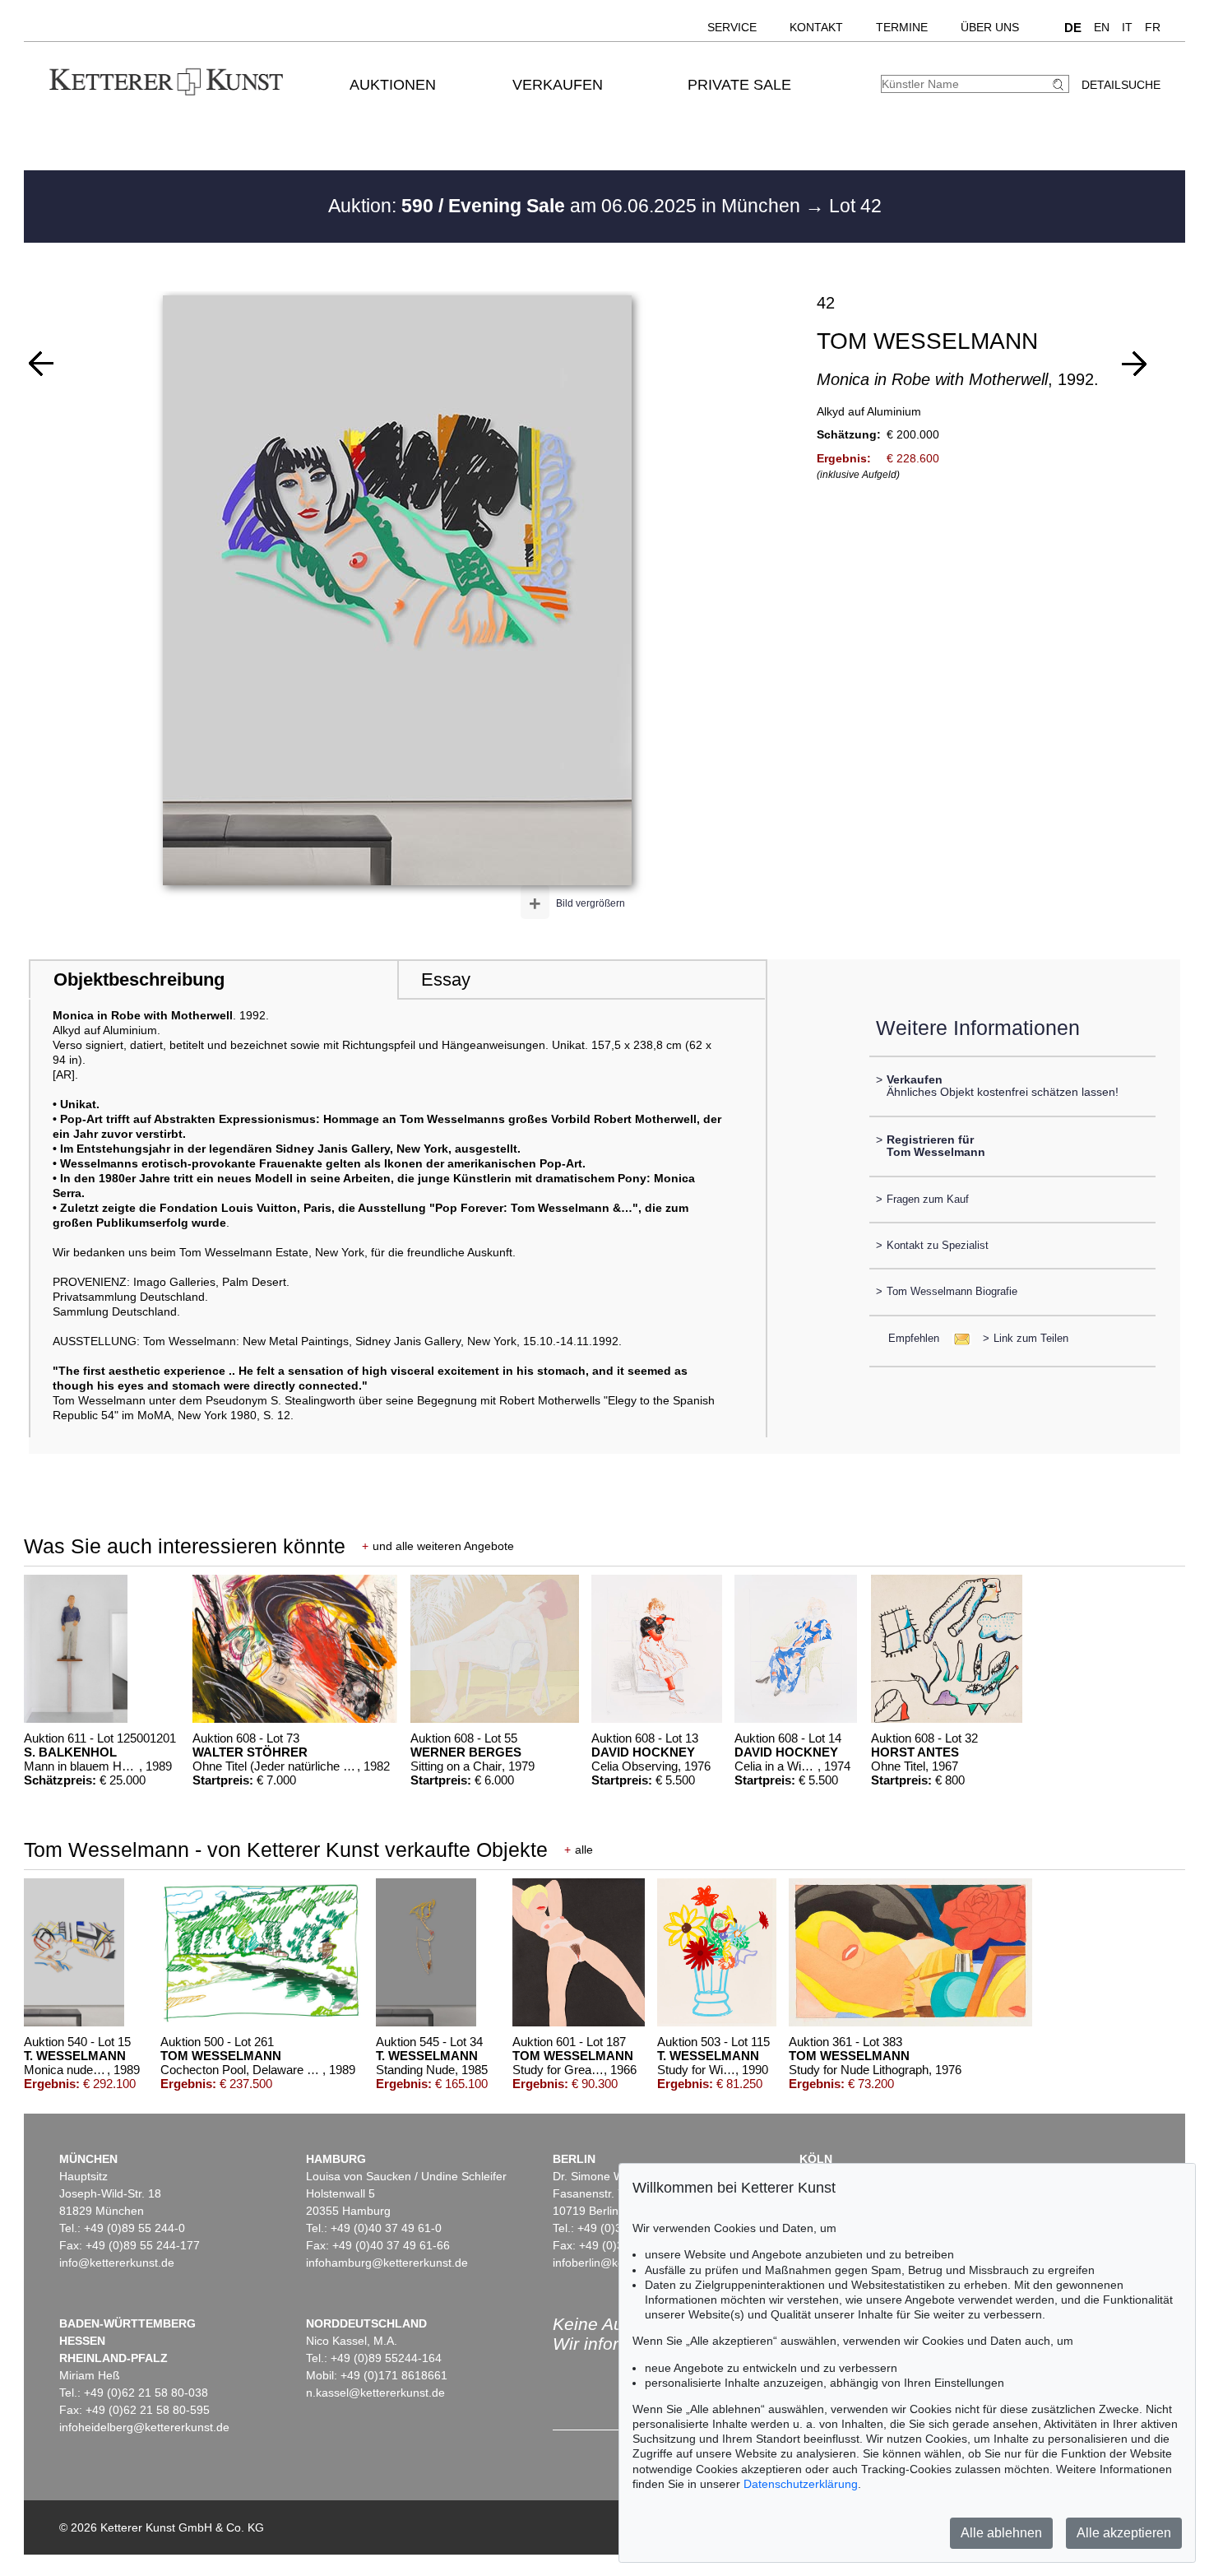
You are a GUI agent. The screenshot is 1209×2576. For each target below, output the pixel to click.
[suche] (1060, 84)
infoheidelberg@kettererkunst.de (144, 2427)
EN (1102, 27)
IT (1127, 27)
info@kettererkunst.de (117, 2263)
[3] (1134, 364)
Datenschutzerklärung (801, 2484)
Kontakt (816, 27)
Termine (902, 27)
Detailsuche (1121, 85)
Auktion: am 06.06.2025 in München (567, 206)
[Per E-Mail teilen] (957, 1338)
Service (732, 27)
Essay (446, 979)
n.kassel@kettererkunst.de (375, 2393)
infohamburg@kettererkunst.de (387, 2263)
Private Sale (739, 85)
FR (1153, 27)
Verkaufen (558, 85)
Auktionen (393, 85)
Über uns (990, 27)
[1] (41, 364)
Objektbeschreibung (139, 979)
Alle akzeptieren (1124, 2533)
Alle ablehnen (1001, 2533)
